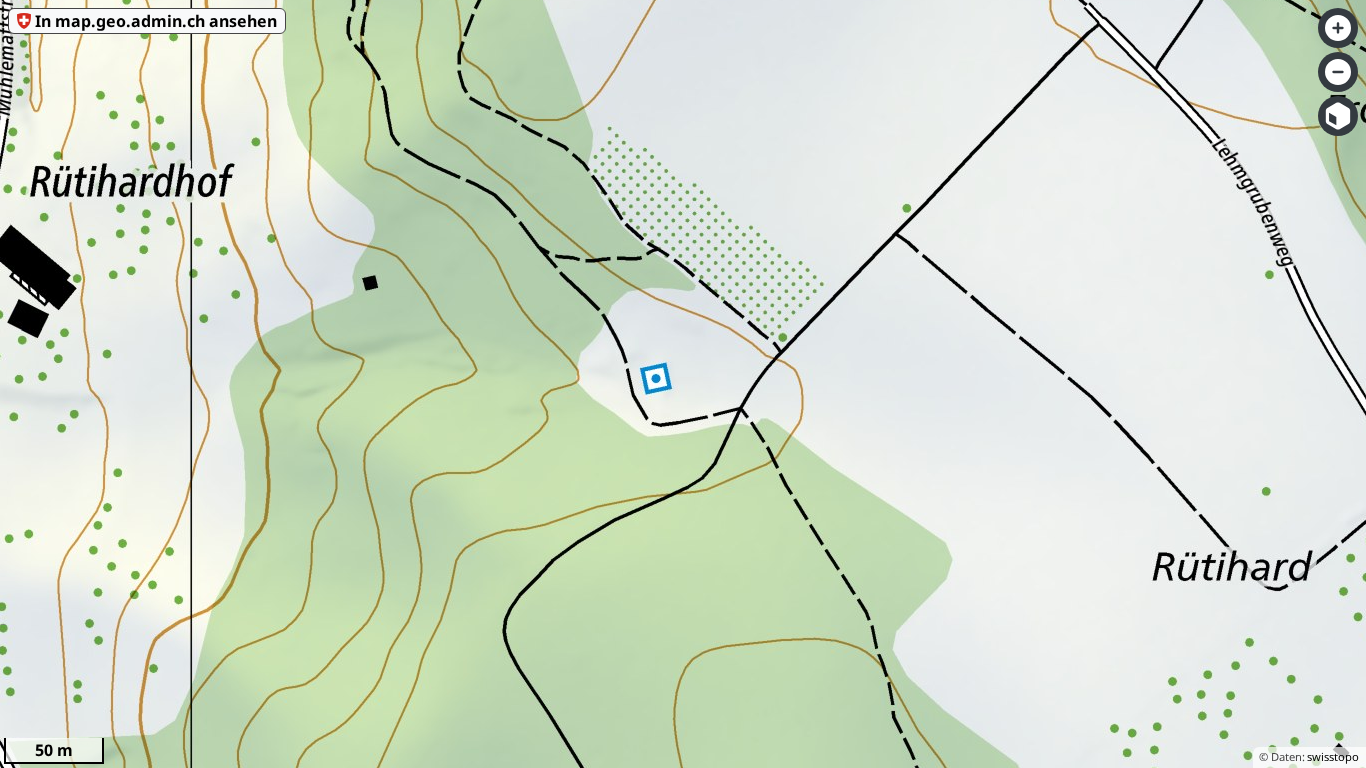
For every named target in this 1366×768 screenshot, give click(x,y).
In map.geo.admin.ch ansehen (156, 21)
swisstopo (1333, 756)
